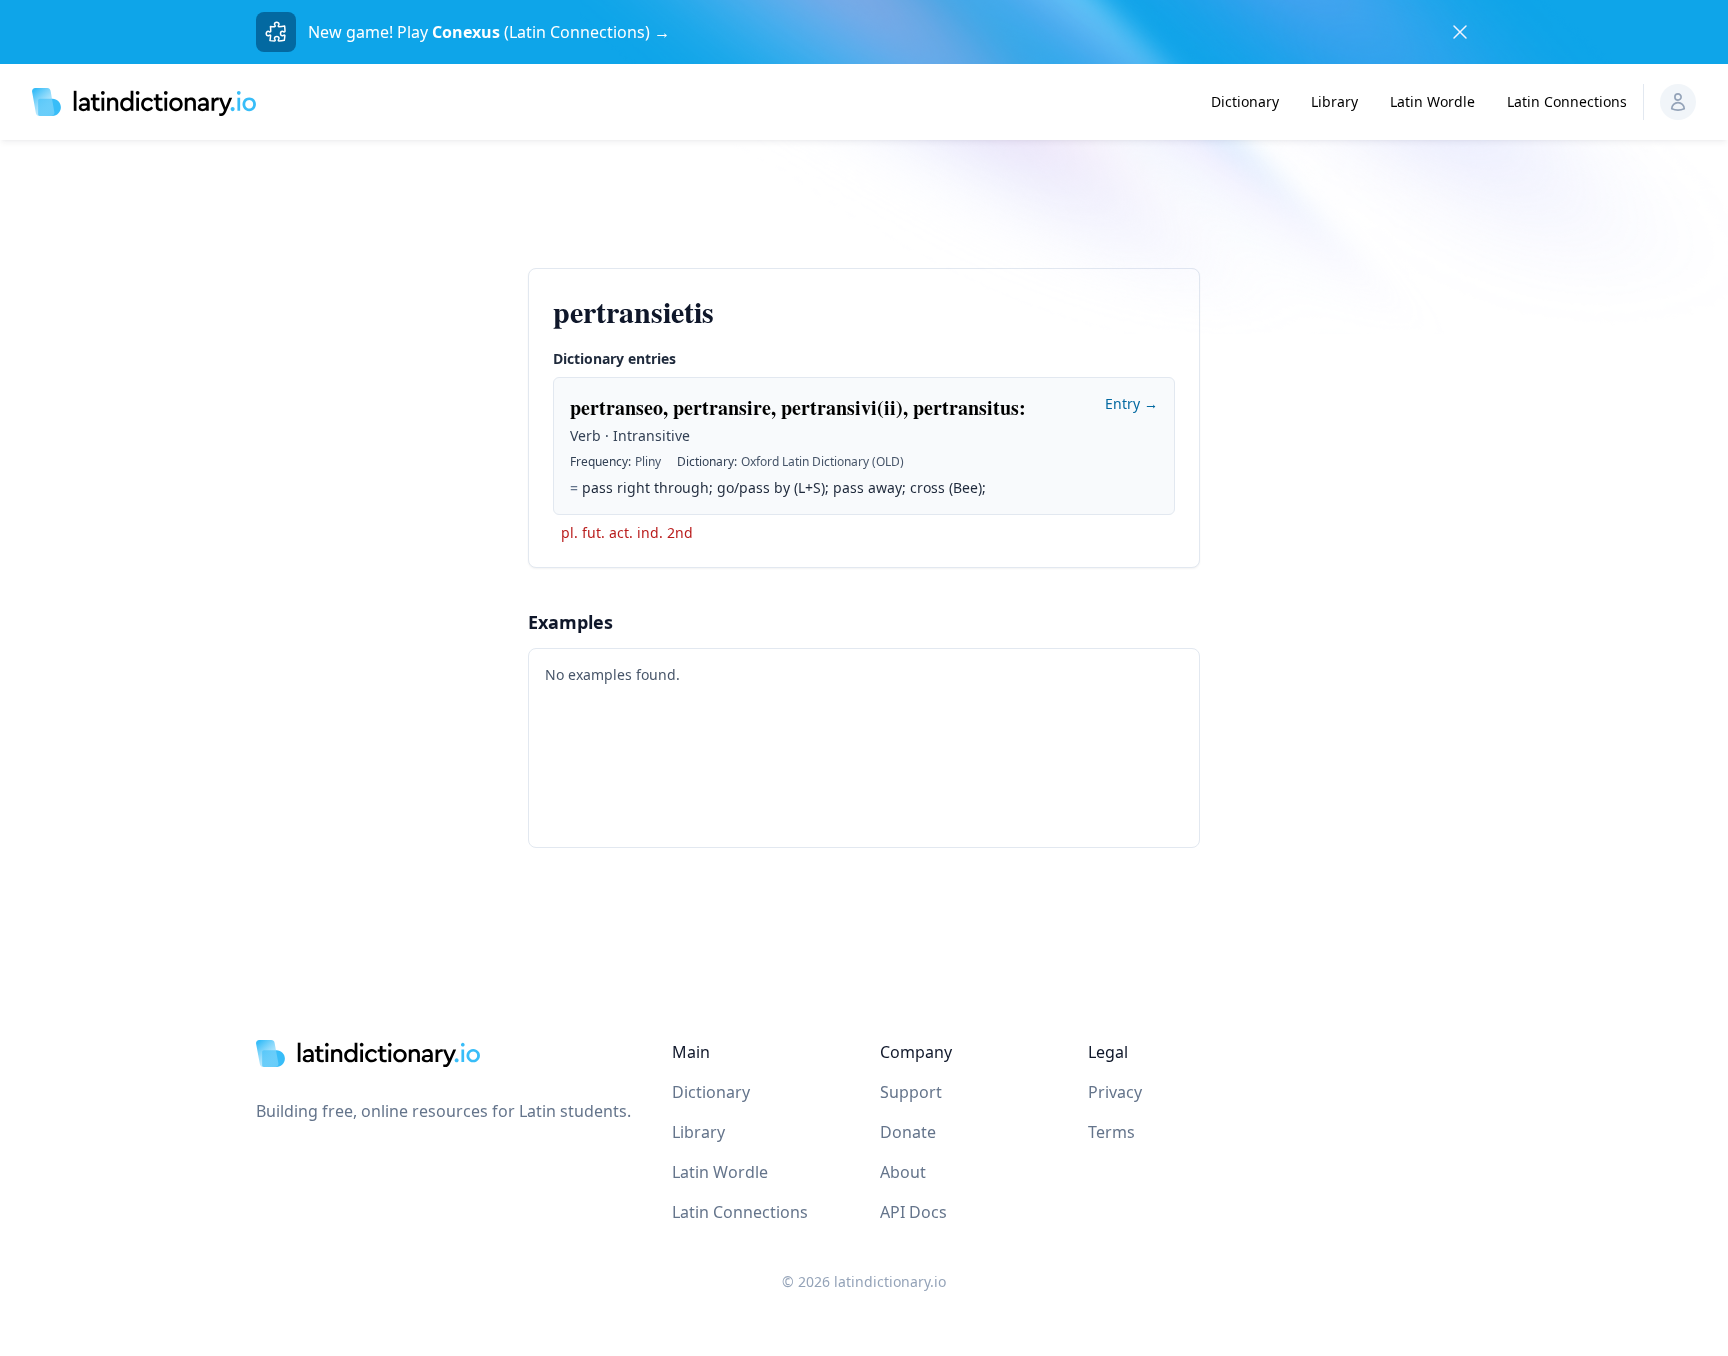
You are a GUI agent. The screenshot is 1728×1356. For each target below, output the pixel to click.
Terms (1111, 1132)
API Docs (913, 1212)
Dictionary (1245, 101)
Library (1334, 101)
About (903, 1172)
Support (911, 1092)
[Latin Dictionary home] (144, 101)
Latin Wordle (1432, 101)
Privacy (1115, 1092)
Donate (908, 1132)
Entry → (1131, 403)
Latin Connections (1567, 101)
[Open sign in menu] (1678, 102)
